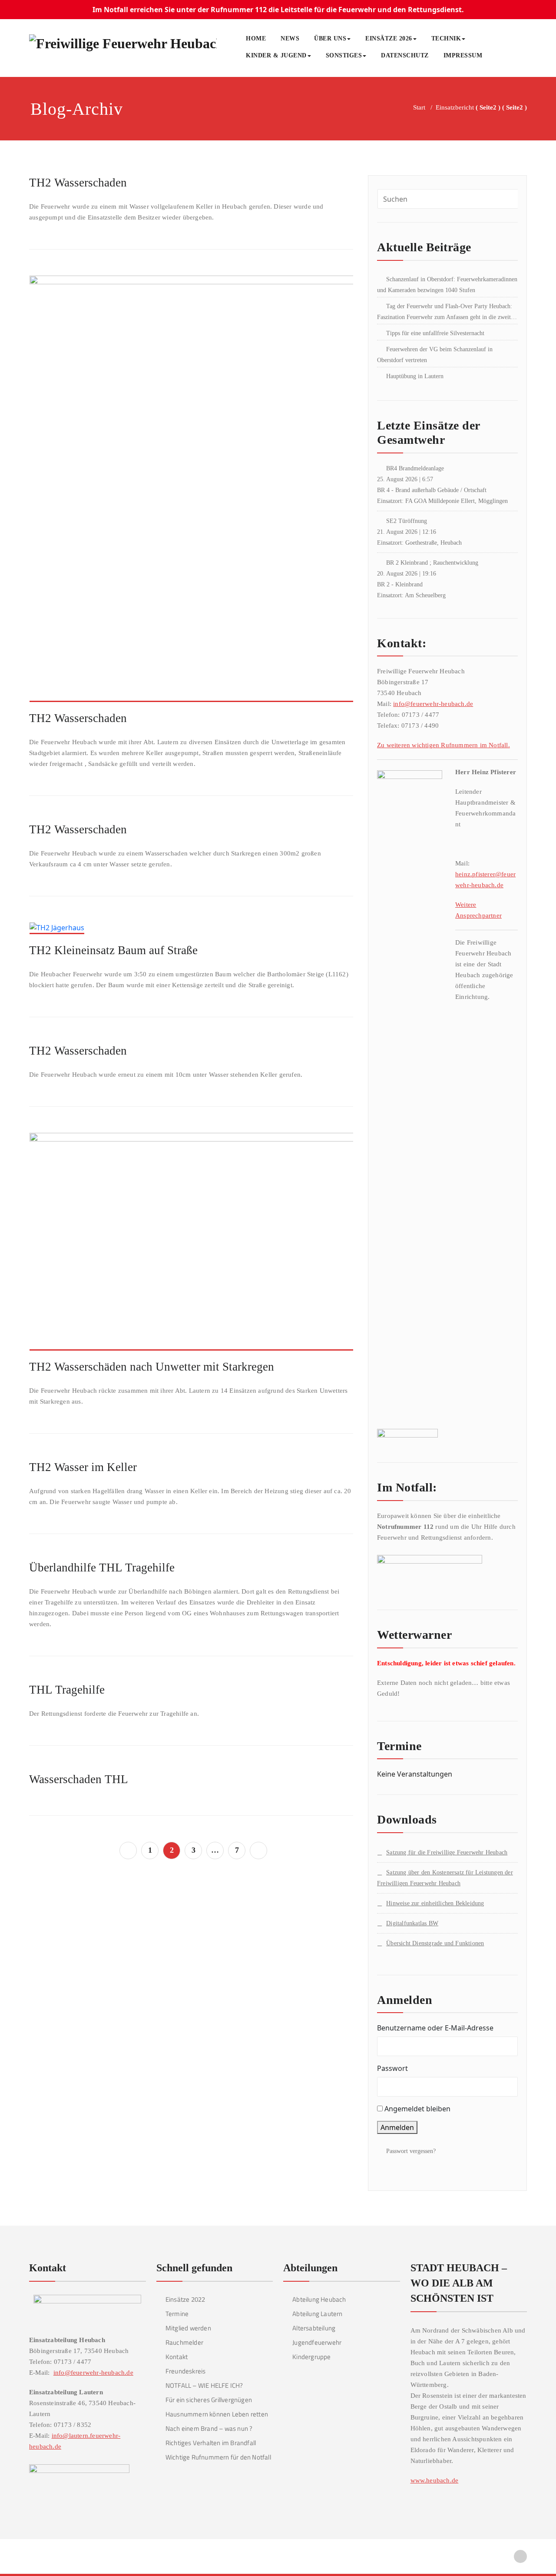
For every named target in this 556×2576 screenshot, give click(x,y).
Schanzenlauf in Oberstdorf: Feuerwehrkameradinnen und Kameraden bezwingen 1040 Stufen (447, 285)
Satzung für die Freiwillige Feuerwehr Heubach (447, 1852)
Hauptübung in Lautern (415, 376)
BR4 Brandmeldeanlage (415, 468)
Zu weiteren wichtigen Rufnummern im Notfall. (443, 745)
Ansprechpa (472, 915)
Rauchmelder (184, 2342)
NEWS (290, 38)
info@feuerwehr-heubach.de (433, 704)
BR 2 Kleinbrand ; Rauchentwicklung (432, 563)
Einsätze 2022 (185, 2299)
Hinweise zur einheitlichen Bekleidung (435, 1903)
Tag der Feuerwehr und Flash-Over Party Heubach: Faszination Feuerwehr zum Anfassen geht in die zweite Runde (445, 313)
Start (419, 107)
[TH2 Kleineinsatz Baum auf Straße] (57, 932)
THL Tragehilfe (67, 1690)
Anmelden (397, 2127)
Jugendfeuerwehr (317, 2342)
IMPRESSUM (463, 55)
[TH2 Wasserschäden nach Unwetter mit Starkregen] (192, 1245)
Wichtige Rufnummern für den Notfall (218, 2457)
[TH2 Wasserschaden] (192, 493)
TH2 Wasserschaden (78, 183)
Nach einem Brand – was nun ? (209, 2428)
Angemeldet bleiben (417, 2109)
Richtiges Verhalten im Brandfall (211, 2443)
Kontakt (177, 2357)
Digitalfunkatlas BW (412, 1923)
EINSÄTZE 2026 (389, 38)
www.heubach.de (435, 2480)
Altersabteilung (314, 2328)
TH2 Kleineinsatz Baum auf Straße (113, 950)
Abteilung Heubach (319, 2299)
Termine (177, 2314)
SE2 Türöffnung (407, 521)
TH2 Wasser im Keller (83, 1467)
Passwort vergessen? (411, 2151)
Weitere (466, 905)
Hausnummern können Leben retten (217, 2414)
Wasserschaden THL (79, 1779)
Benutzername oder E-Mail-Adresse (435, 2028)
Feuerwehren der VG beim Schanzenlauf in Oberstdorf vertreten (435, 355)
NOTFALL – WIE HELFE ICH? (204, 2385)
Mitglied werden (188, 2328)
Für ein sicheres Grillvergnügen (209, 2400)
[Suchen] (499, 57)
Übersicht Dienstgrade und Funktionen (435, 1943)
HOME (256, 38)
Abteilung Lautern (317, 2314)
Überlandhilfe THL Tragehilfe (102, 1568)
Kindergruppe (311, 2357)
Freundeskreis (186, 2371)
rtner (495, 915)
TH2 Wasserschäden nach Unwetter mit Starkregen (152, 1367)
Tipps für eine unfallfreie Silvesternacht (435, 333)
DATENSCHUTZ (405, 55)
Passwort (392, 2068)
